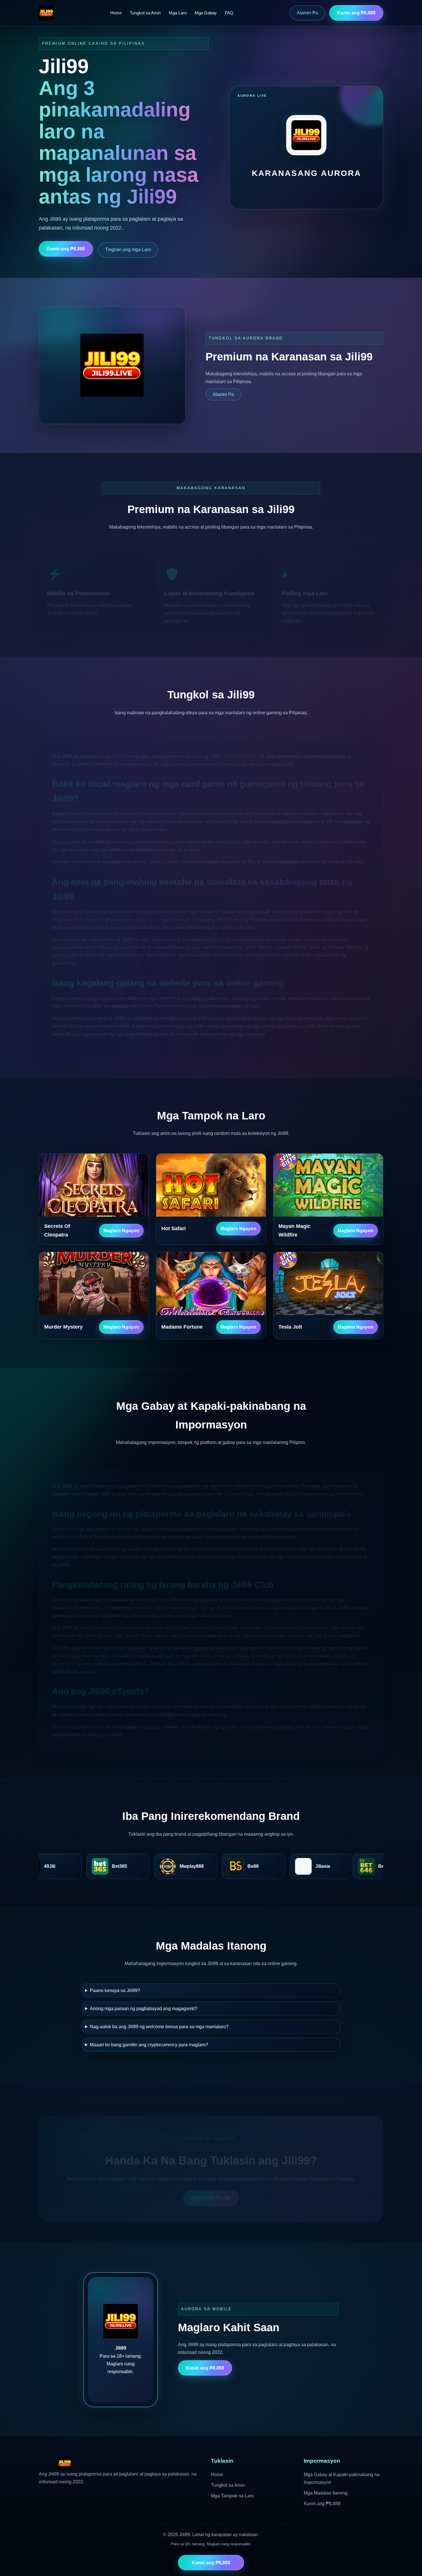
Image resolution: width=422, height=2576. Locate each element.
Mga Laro (178, 13)
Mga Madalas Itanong (326, 2493)
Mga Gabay (206, 13)
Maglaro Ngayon (121, 1231)
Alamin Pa (307, 13)
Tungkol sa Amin (145, 13)
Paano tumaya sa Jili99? (115, 1990)
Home (116, 13)
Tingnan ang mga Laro (128, 250)
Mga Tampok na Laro (232, 2496)
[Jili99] (46, 13)
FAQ (229, 13)
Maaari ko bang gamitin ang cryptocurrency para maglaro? (149, 2045)
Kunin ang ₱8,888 (356, 13)
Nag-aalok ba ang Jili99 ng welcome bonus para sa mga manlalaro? (159, 2027)
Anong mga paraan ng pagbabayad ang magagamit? (144, 2009)
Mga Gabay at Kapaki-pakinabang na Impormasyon (342, 2478)
